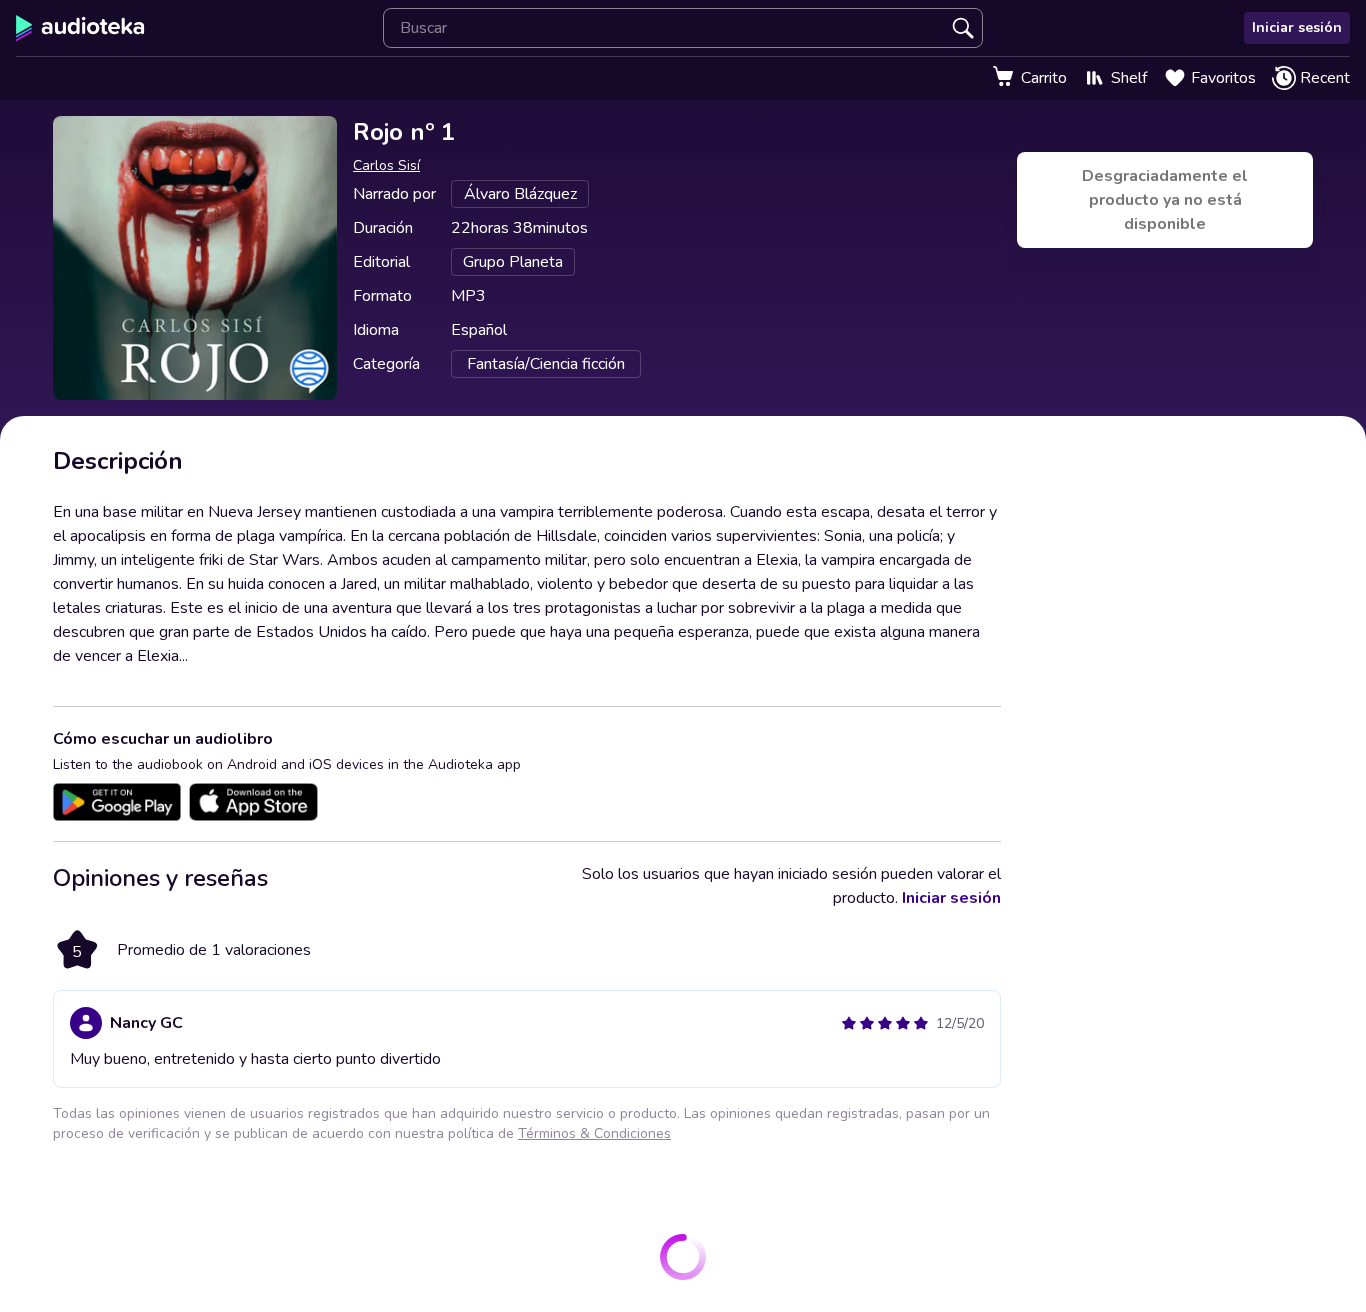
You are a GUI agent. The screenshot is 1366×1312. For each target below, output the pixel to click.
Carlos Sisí (386, 165)
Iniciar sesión (1297, 27)
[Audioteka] (80, 28)
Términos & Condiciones (594, 1133)
